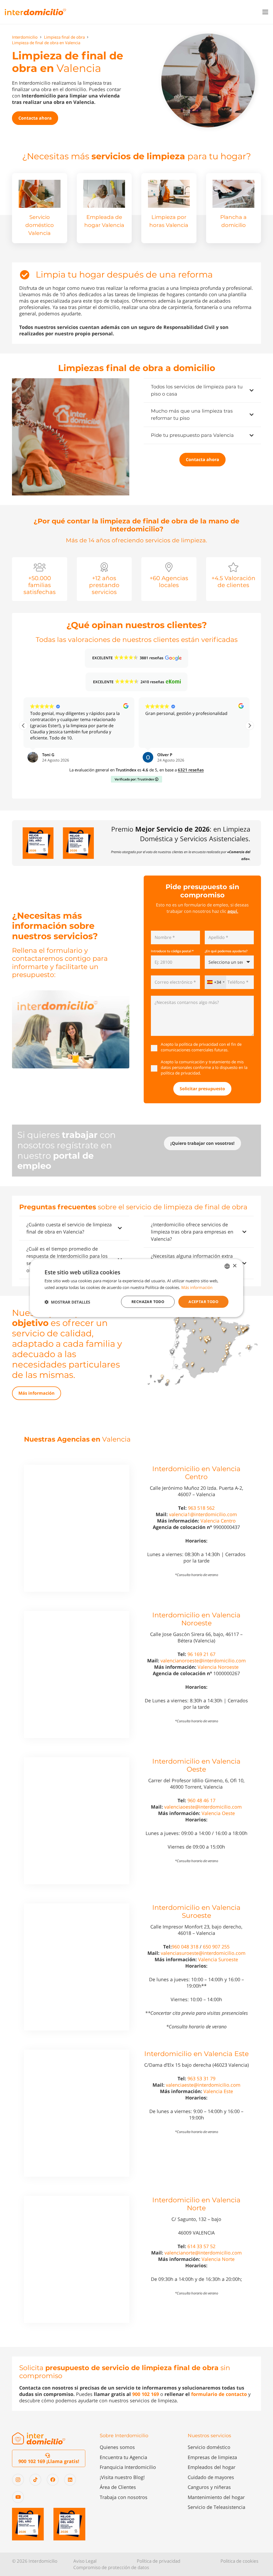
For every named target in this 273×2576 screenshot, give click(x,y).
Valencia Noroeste (218, 1667)
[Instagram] (18, 2480)
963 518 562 (201, 1508)
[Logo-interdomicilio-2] (39, 2438)
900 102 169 (146, 2394)
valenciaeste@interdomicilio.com (203, 2085)
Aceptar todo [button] (203, 1302)
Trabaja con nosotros (124, 2497)
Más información (197, 1287)
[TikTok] (35, 2480)
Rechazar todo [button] (148, 1302)
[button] (265, 12)
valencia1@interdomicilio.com (203, 1514)
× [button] (234, 1266)
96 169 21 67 (201, 1654)
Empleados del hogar (212, 2467)
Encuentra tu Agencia (123, 2457)
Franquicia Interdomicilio (128, 2467)
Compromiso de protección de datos (111, 2567)
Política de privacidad (158, 2561)
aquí (232, 911)
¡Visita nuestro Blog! (122, 2477)
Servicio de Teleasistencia (216, 2507)
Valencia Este (218, 2091)
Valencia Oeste (218, 1813)
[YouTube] (18, 2497)
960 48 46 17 (201, 1800)
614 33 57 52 (201, 2246)
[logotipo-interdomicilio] (35, 12)
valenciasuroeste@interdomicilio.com (203, 1953)
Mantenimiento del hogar (216, 2497)
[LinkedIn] (70, 2480)
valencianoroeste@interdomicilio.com (203, 1661)
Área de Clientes (118, 2487)
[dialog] (136, 1288)
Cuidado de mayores (211, 2477)
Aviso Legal (85, 2561)
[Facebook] (53, 2480)
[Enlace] (40, 208)
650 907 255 (216, 1947)
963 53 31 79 (201, 2078)
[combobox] (216, 982)
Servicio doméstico (209, 2447)
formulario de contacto (219, 2394)
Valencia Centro (218, 1521)
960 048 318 (185, 1947)
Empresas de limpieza (212, 2457)
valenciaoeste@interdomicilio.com (203, 1807)
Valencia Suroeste (218, 1959)
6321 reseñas (191, 770)
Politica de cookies (239, 2561)
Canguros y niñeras (209, 2487)
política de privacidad (198, 1044)
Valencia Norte (218, 2259)
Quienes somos (117, 2447)
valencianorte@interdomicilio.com (203, 2253)
